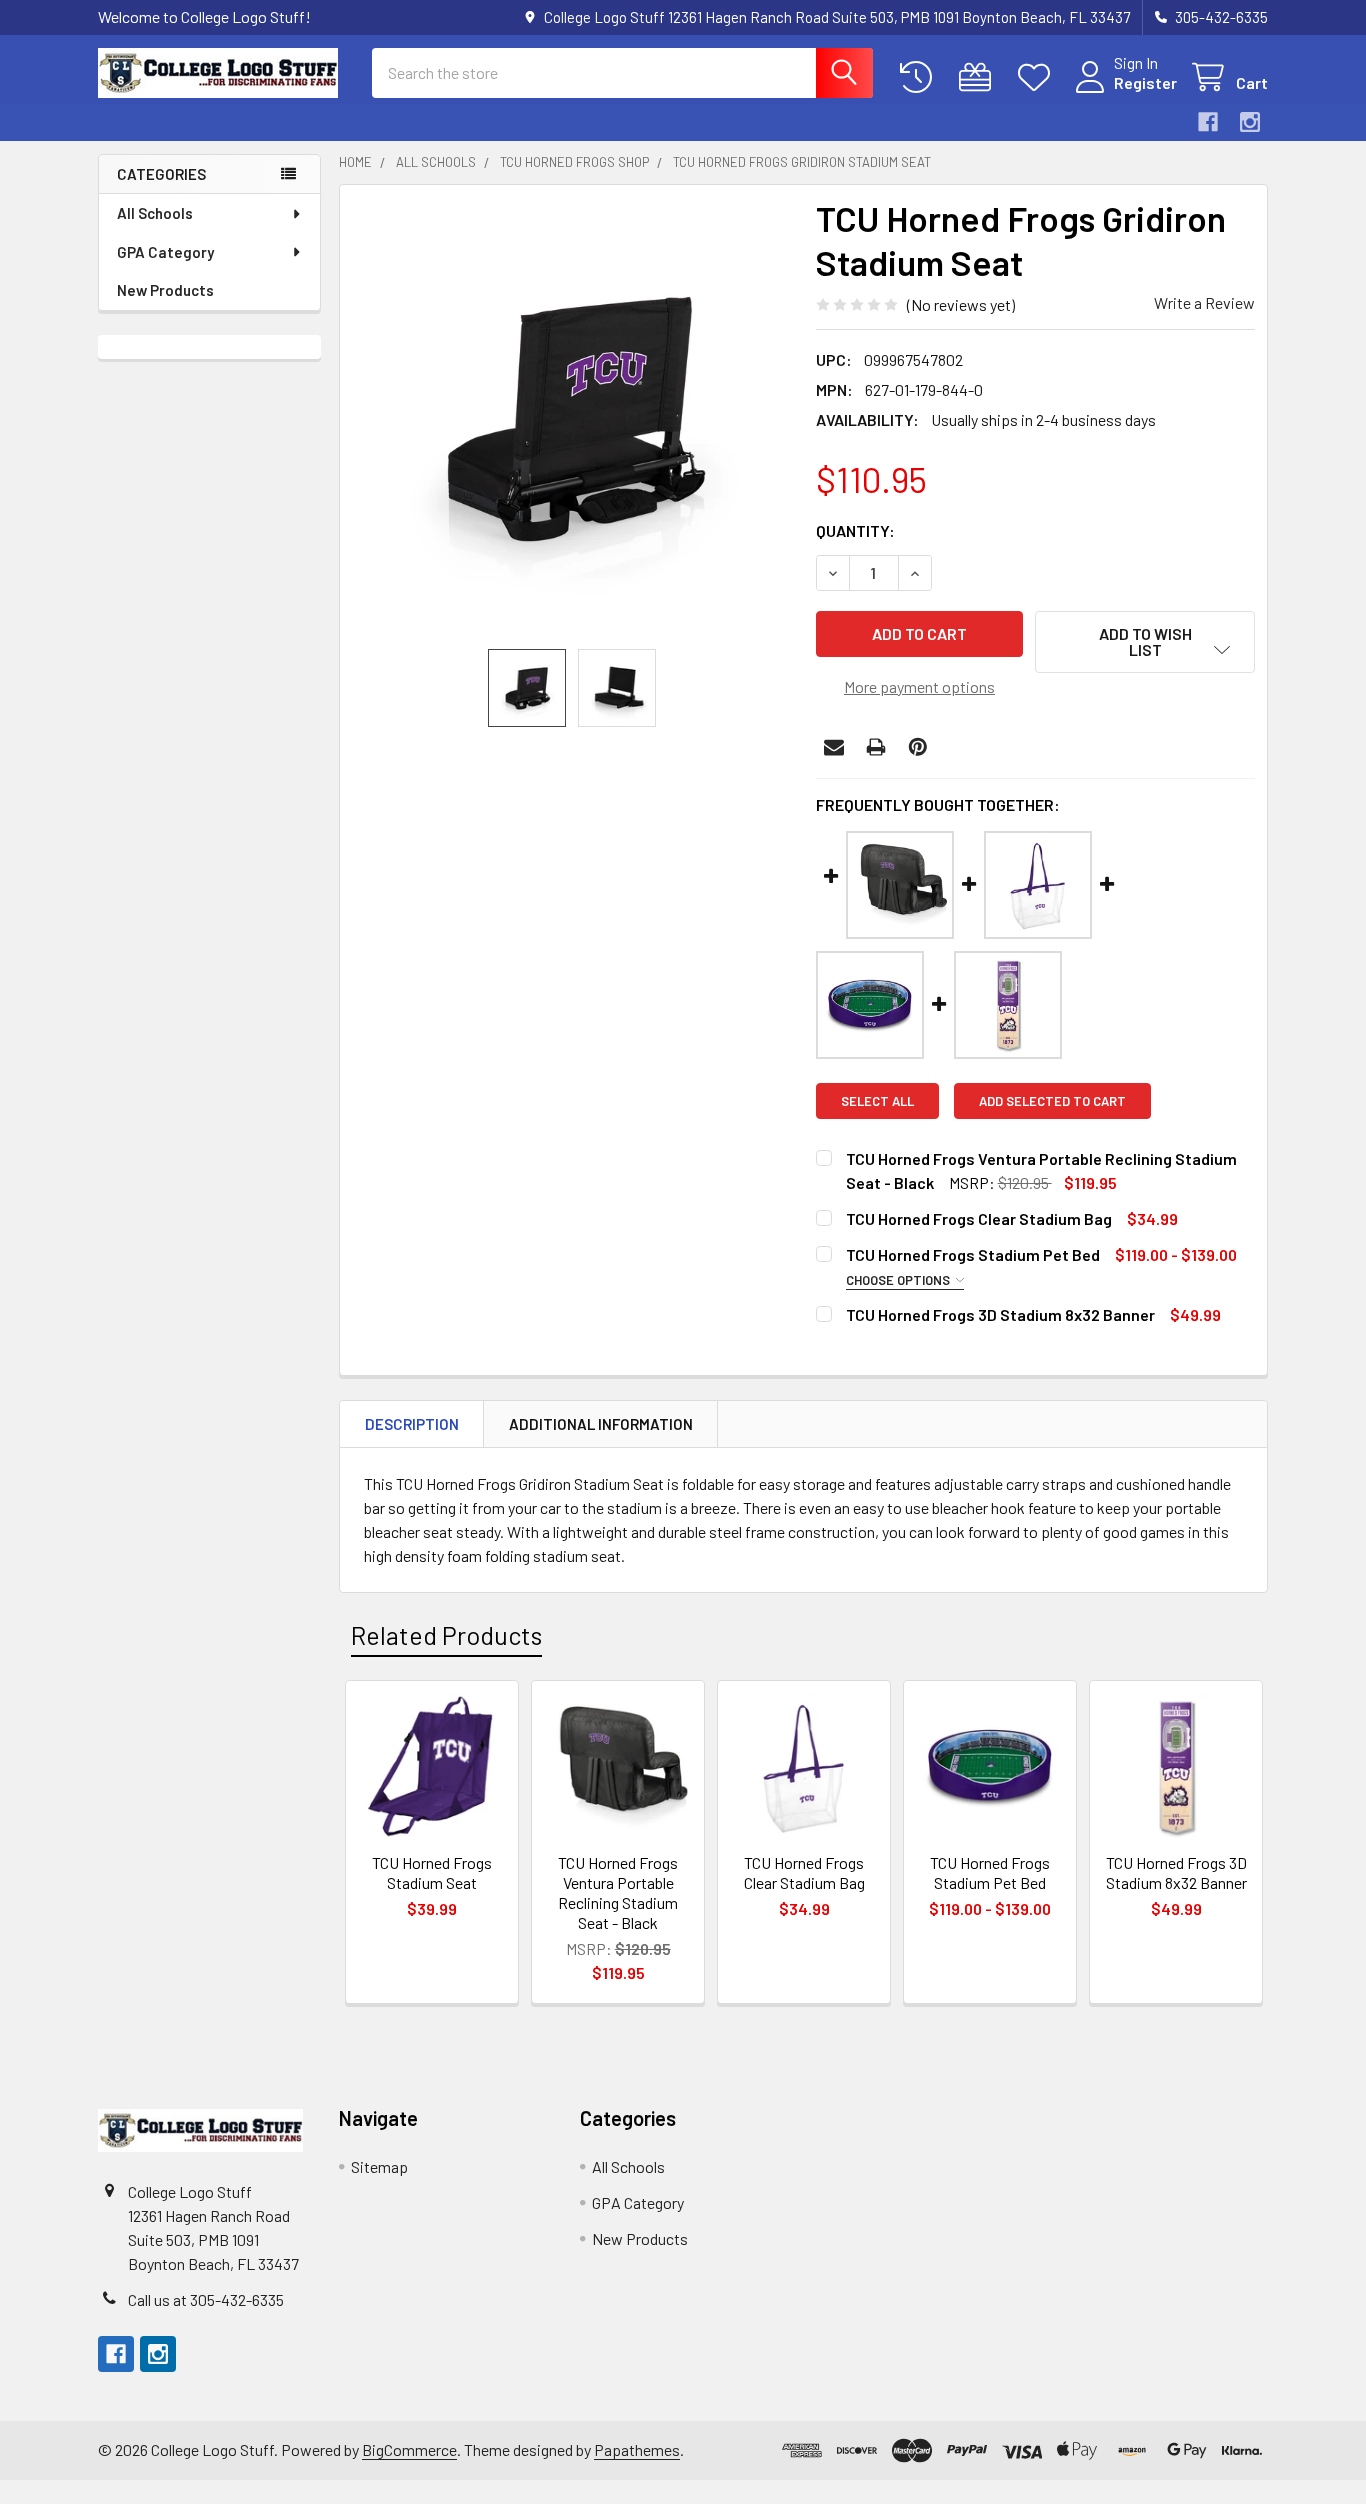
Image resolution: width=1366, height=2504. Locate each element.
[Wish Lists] (1038, 77)
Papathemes (637, 2449)
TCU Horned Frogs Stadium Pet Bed (973, 1254)
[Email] (834, 747)
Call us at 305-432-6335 (206, 2299)
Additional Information (601, 1424)
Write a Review (1204, 302)
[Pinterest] (918, 747)
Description (412, 1424)
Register (1145, 82)
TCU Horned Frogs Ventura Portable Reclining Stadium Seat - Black (618, 1892)
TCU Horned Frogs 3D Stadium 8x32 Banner (1000, 1314)
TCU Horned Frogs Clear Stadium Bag (979, 1218)
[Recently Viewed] (920, 77)
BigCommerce (409, 2449)
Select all (877, 1101)
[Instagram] (1250, 122)
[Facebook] (1208, 122)
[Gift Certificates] (979, 77)
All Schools (155, 213)
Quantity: (855, 530)
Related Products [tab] (446, 1635)
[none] (572, 417)
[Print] (876, 747)
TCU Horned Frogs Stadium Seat (432, 1872)
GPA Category (165, 252)
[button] (1145, 642)
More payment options (919, 686)
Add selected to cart (1052, 1101)
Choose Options (899, 1280)
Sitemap (379, 2166)
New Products (165, 290)
